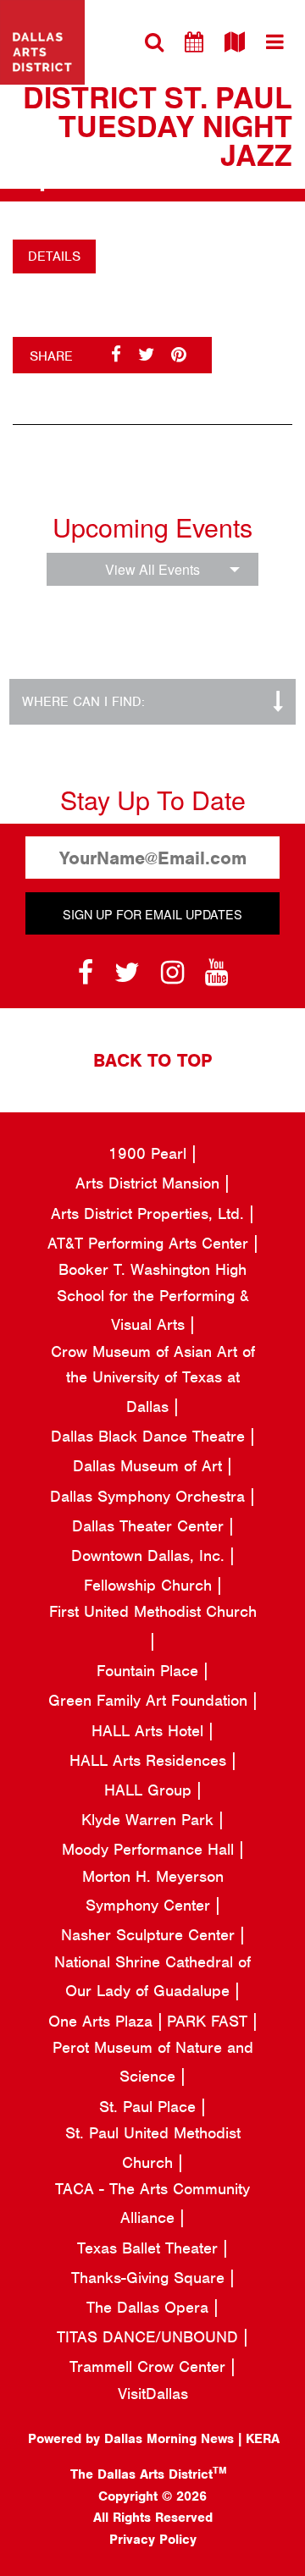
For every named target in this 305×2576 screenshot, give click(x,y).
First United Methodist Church (153, 1611)
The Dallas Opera (150, 2307)
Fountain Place (150, 1671)
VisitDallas (153, 2394)
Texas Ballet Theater (150, 2248)
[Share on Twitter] (146, 355)
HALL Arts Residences (150, 1760)
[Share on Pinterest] (179, 355)
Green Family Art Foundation (150, 1700)
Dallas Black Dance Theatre (150, 1436)
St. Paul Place (150, 2107)
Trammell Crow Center (150, 2366)
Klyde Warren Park (150, 1820)
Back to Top (152, 1060)
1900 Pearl (150, 1153)
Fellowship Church (150, 1585)
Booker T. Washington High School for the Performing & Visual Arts (153, 1297)
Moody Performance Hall (150, 1849)
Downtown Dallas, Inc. (150, 1556)
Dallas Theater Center (150, 1526)
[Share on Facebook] (116, 355)
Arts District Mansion (150, 1183)
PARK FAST (210, 2021)
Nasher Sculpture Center (150, 1935)
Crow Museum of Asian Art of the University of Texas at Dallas (153, 1379)
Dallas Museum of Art (150, 1466)
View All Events (152, 569)
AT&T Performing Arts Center (150, 1243)
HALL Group (150, 1790)
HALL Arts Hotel (150, 1731)
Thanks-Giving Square (150, 2278)
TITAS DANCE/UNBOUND (150, 2337)
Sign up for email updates (152, 914)
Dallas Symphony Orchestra (150, 1496)
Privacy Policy (153, 2540)
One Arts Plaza (103, 2021)
